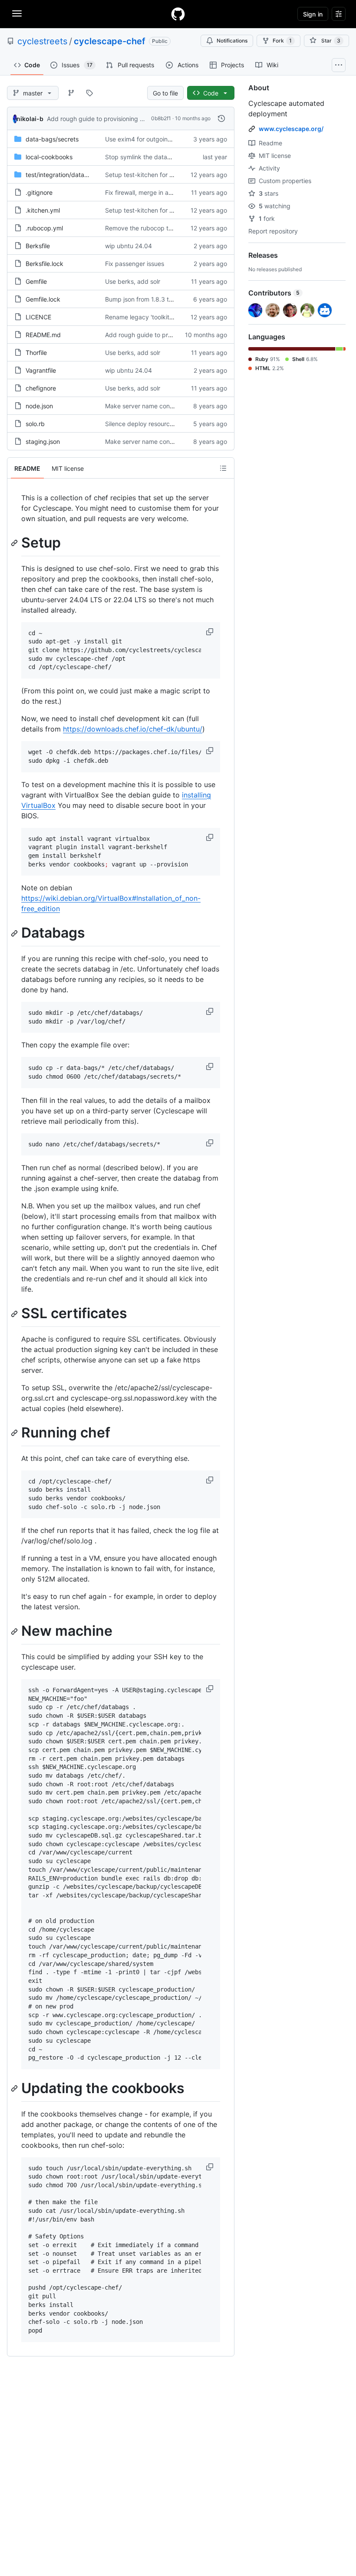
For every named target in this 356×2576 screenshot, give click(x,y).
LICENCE (38, 317)
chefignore (41, 388)
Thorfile (36, 353)
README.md (43, 335)
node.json (39, 406)
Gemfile (36, 281)
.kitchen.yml (43, 210)
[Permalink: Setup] (15, 543)
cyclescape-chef (110, 41)
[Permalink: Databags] (15, 933)
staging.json (43, 441)
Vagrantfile (41, 370)
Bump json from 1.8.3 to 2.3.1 (146, 299)
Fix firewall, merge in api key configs (157, 192)
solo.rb (35, 424)
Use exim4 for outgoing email (147, 139)
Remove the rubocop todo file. (148, 228)
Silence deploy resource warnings (153, 424)
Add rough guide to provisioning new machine (112, 119)
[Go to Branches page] (71, 93)
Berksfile (38, 246)
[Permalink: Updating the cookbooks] (15, 2088)
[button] (211, 632)
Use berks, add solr (133, 281)
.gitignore (39, 192)
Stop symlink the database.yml (149, 157)
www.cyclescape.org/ (291, 129)
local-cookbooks (49, 157)
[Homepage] (178, 14)
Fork (282, 41)
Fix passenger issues (135, 264)
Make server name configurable (150, 406)
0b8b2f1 (161, 118)
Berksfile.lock (44, 264)
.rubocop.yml (44, 228)
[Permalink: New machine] (15, 1631)
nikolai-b (30, 119)
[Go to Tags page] (89, 93)
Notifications (232, 41)
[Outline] (223, 468)
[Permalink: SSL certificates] (15, 1314)
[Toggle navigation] (17, 13)
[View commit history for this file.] (221, 118)
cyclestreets (42, 41)
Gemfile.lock (43, 299)
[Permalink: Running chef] (15, 1433)
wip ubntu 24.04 (129, 246)
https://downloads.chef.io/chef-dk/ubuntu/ (133, 729)
